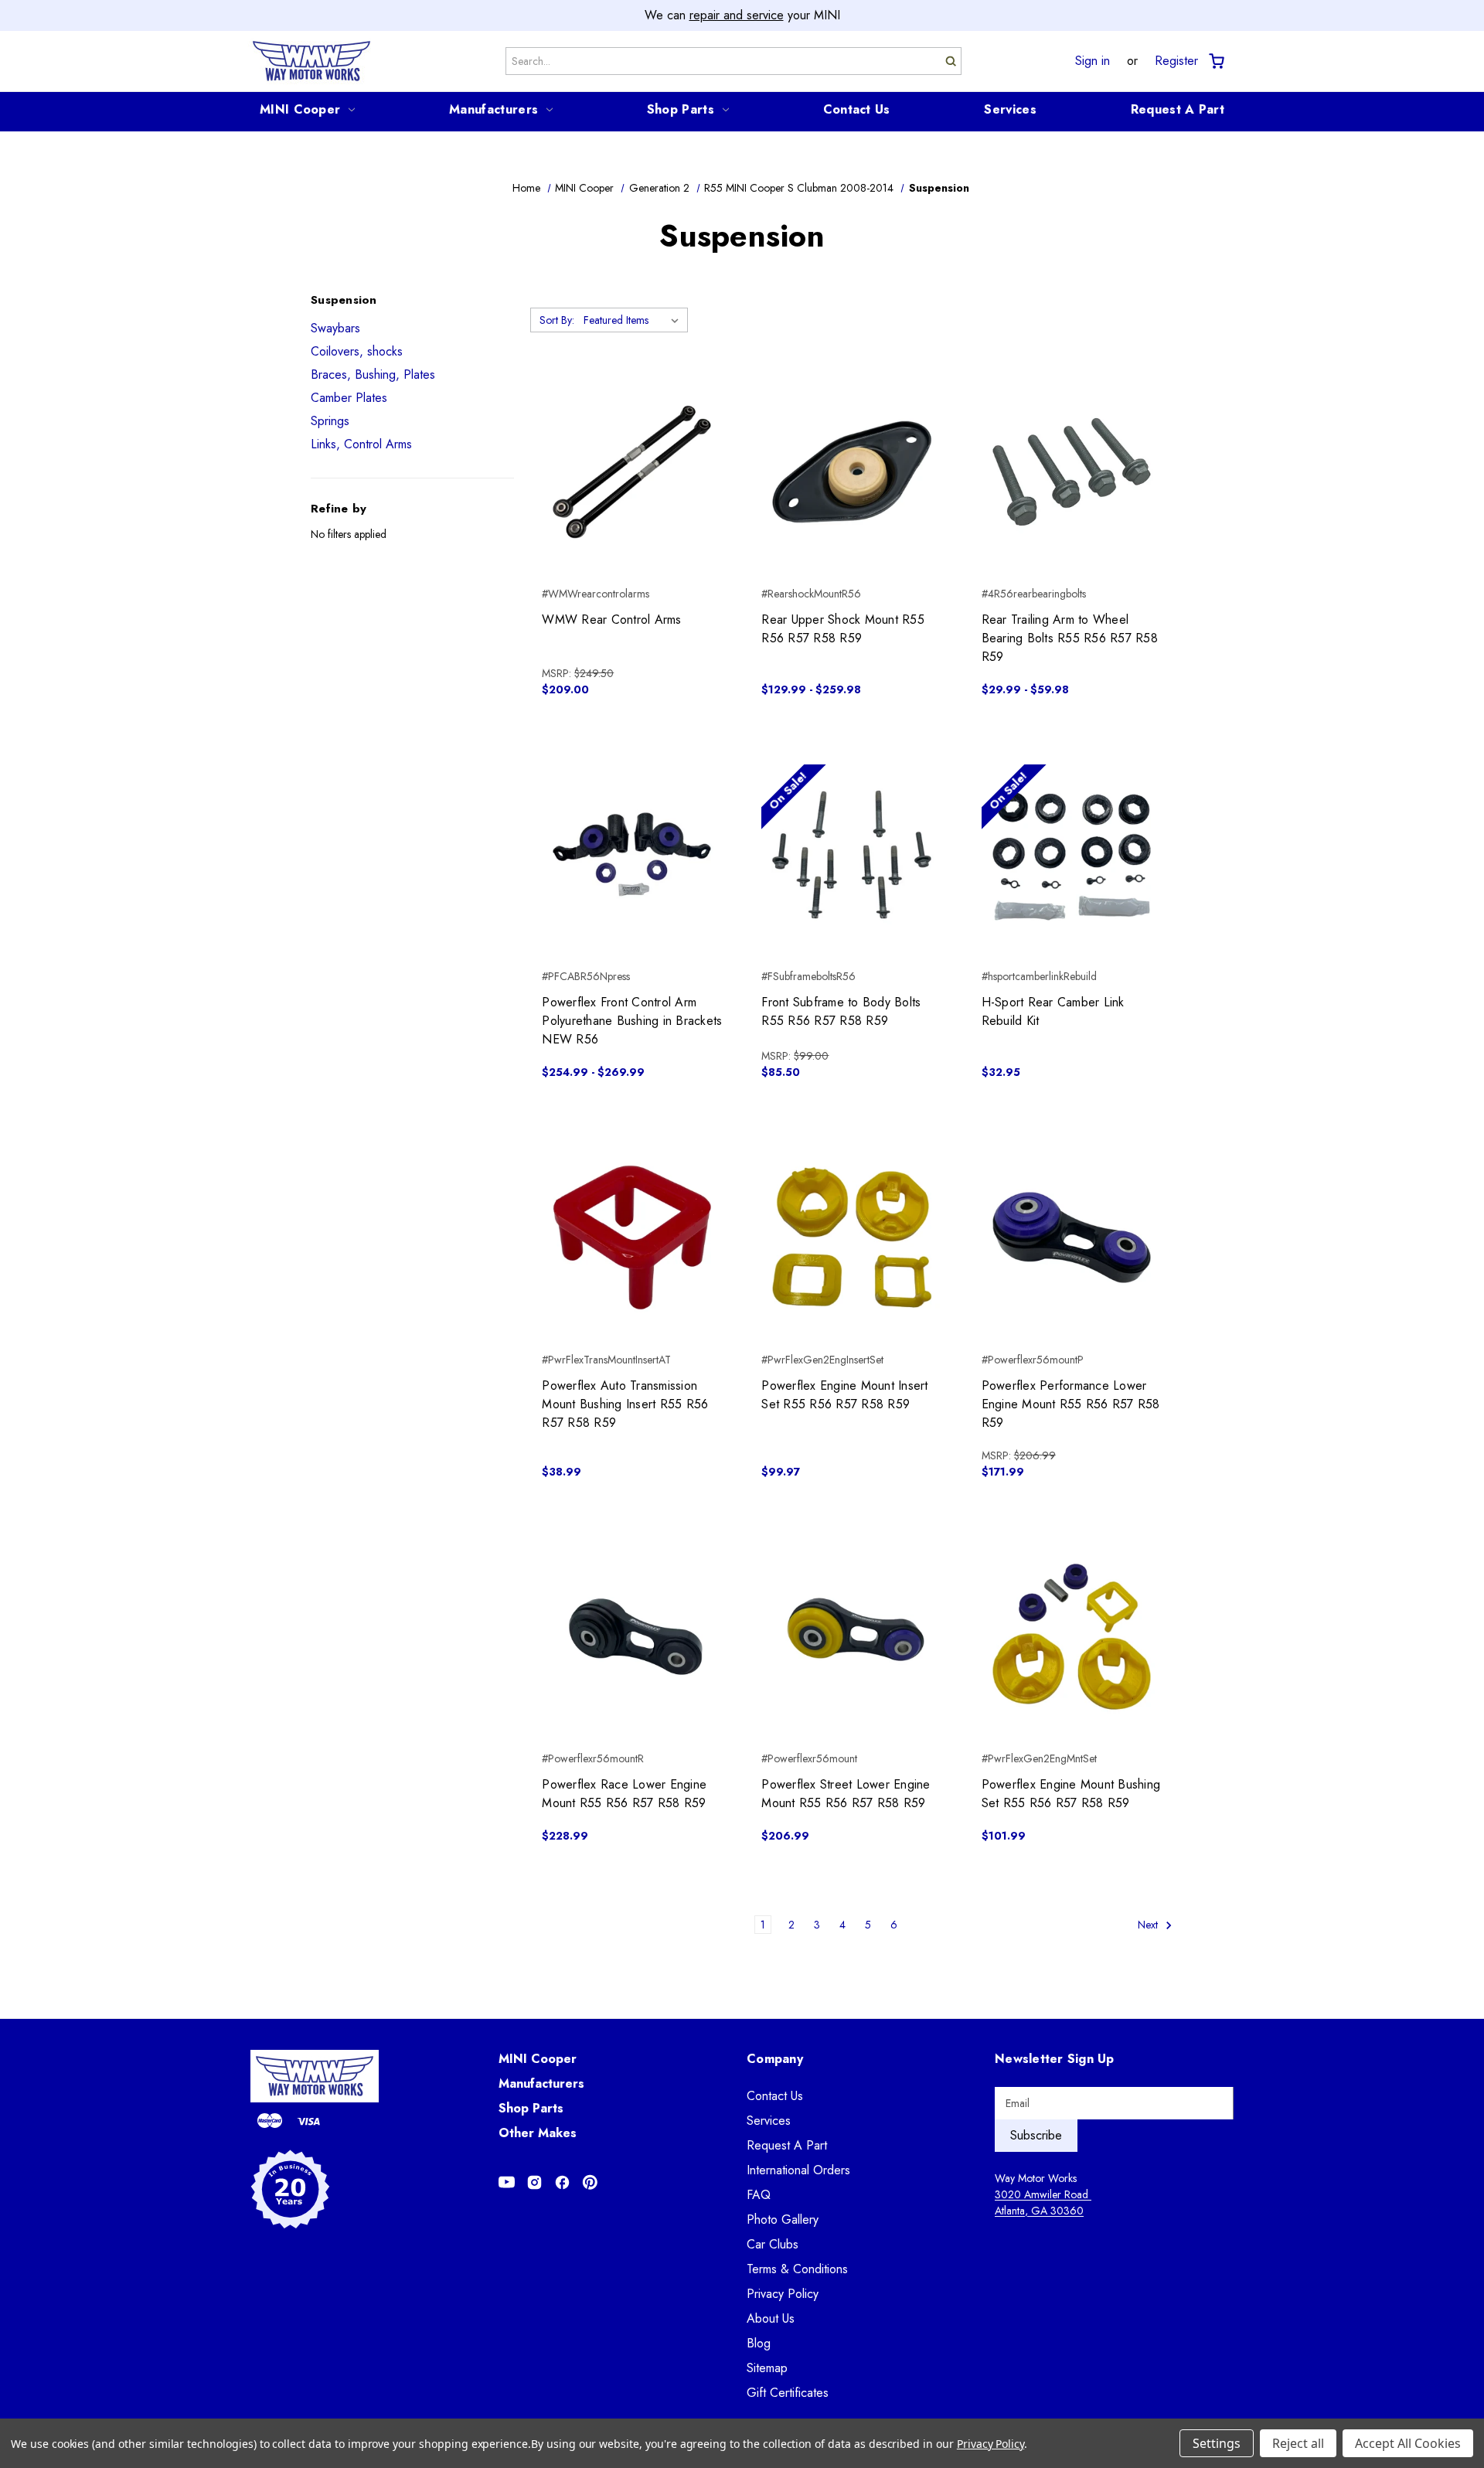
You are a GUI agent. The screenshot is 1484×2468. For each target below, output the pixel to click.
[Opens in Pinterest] (590, 2182)
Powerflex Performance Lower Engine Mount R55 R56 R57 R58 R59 (1071, 1404)
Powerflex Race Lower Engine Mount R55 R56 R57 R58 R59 (624, 1794)
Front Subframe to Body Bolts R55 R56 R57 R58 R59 (841, 1011)
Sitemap (767, 2368)
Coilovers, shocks (357, 351)
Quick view (632, 444)
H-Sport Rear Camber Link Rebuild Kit (1053, 1011)
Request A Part (1178, 109)
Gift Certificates (788, 2393)
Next (1149, 1925)
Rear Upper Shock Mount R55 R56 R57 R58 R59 (843, 629)
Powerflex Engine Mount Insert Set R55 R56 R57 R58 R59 (844, 1395)
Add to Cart (632, 499)
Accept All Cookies (1408, 2443)
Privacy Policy (783, 2294)
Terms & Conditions (797, 2269)
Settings (1217, 2443)
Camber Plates (349, 398)
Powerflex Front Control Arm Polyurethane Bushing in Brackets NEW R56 (632, 1021)
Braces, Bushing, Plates (373, 374)
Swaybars (335, 328)
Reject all (1298, 2443)
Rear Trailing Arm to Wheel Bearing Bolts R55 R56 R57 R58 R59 (1070, 638)
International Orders (798, 2170)
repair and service (737, 15)
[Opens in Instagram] (534, 2182)
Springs (330, 421)
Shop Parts (681, 109)
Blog (759, 2343)
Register (1176, 61)
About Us (771, 2318)
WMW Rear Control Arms (611, 620)
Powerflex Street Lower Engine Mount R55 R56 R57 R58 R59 (846, 1794)
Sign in (1093, 61)
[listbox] (634, 320)
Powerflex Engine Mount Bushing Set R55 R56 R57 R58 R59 (1071, 1794)
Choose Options (852, 499)
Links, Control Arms (361, 444)
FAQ (759, 2195)
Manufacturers (494, 109)
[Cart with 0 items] (1215, 61)
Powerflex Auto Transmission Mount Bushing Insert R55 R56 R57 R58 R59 (625, 1404)
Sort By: (557, 320)
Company (775, 2059)
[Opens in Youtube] (507, 2182)
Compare (627, 472)
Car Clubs (773, 2244)
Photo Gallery (783, 2219)
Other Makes (538, 2133)
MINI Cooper (300, 109)
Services (1010, 109)
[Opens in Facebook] (562, 2182)
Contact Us (857, 109)
